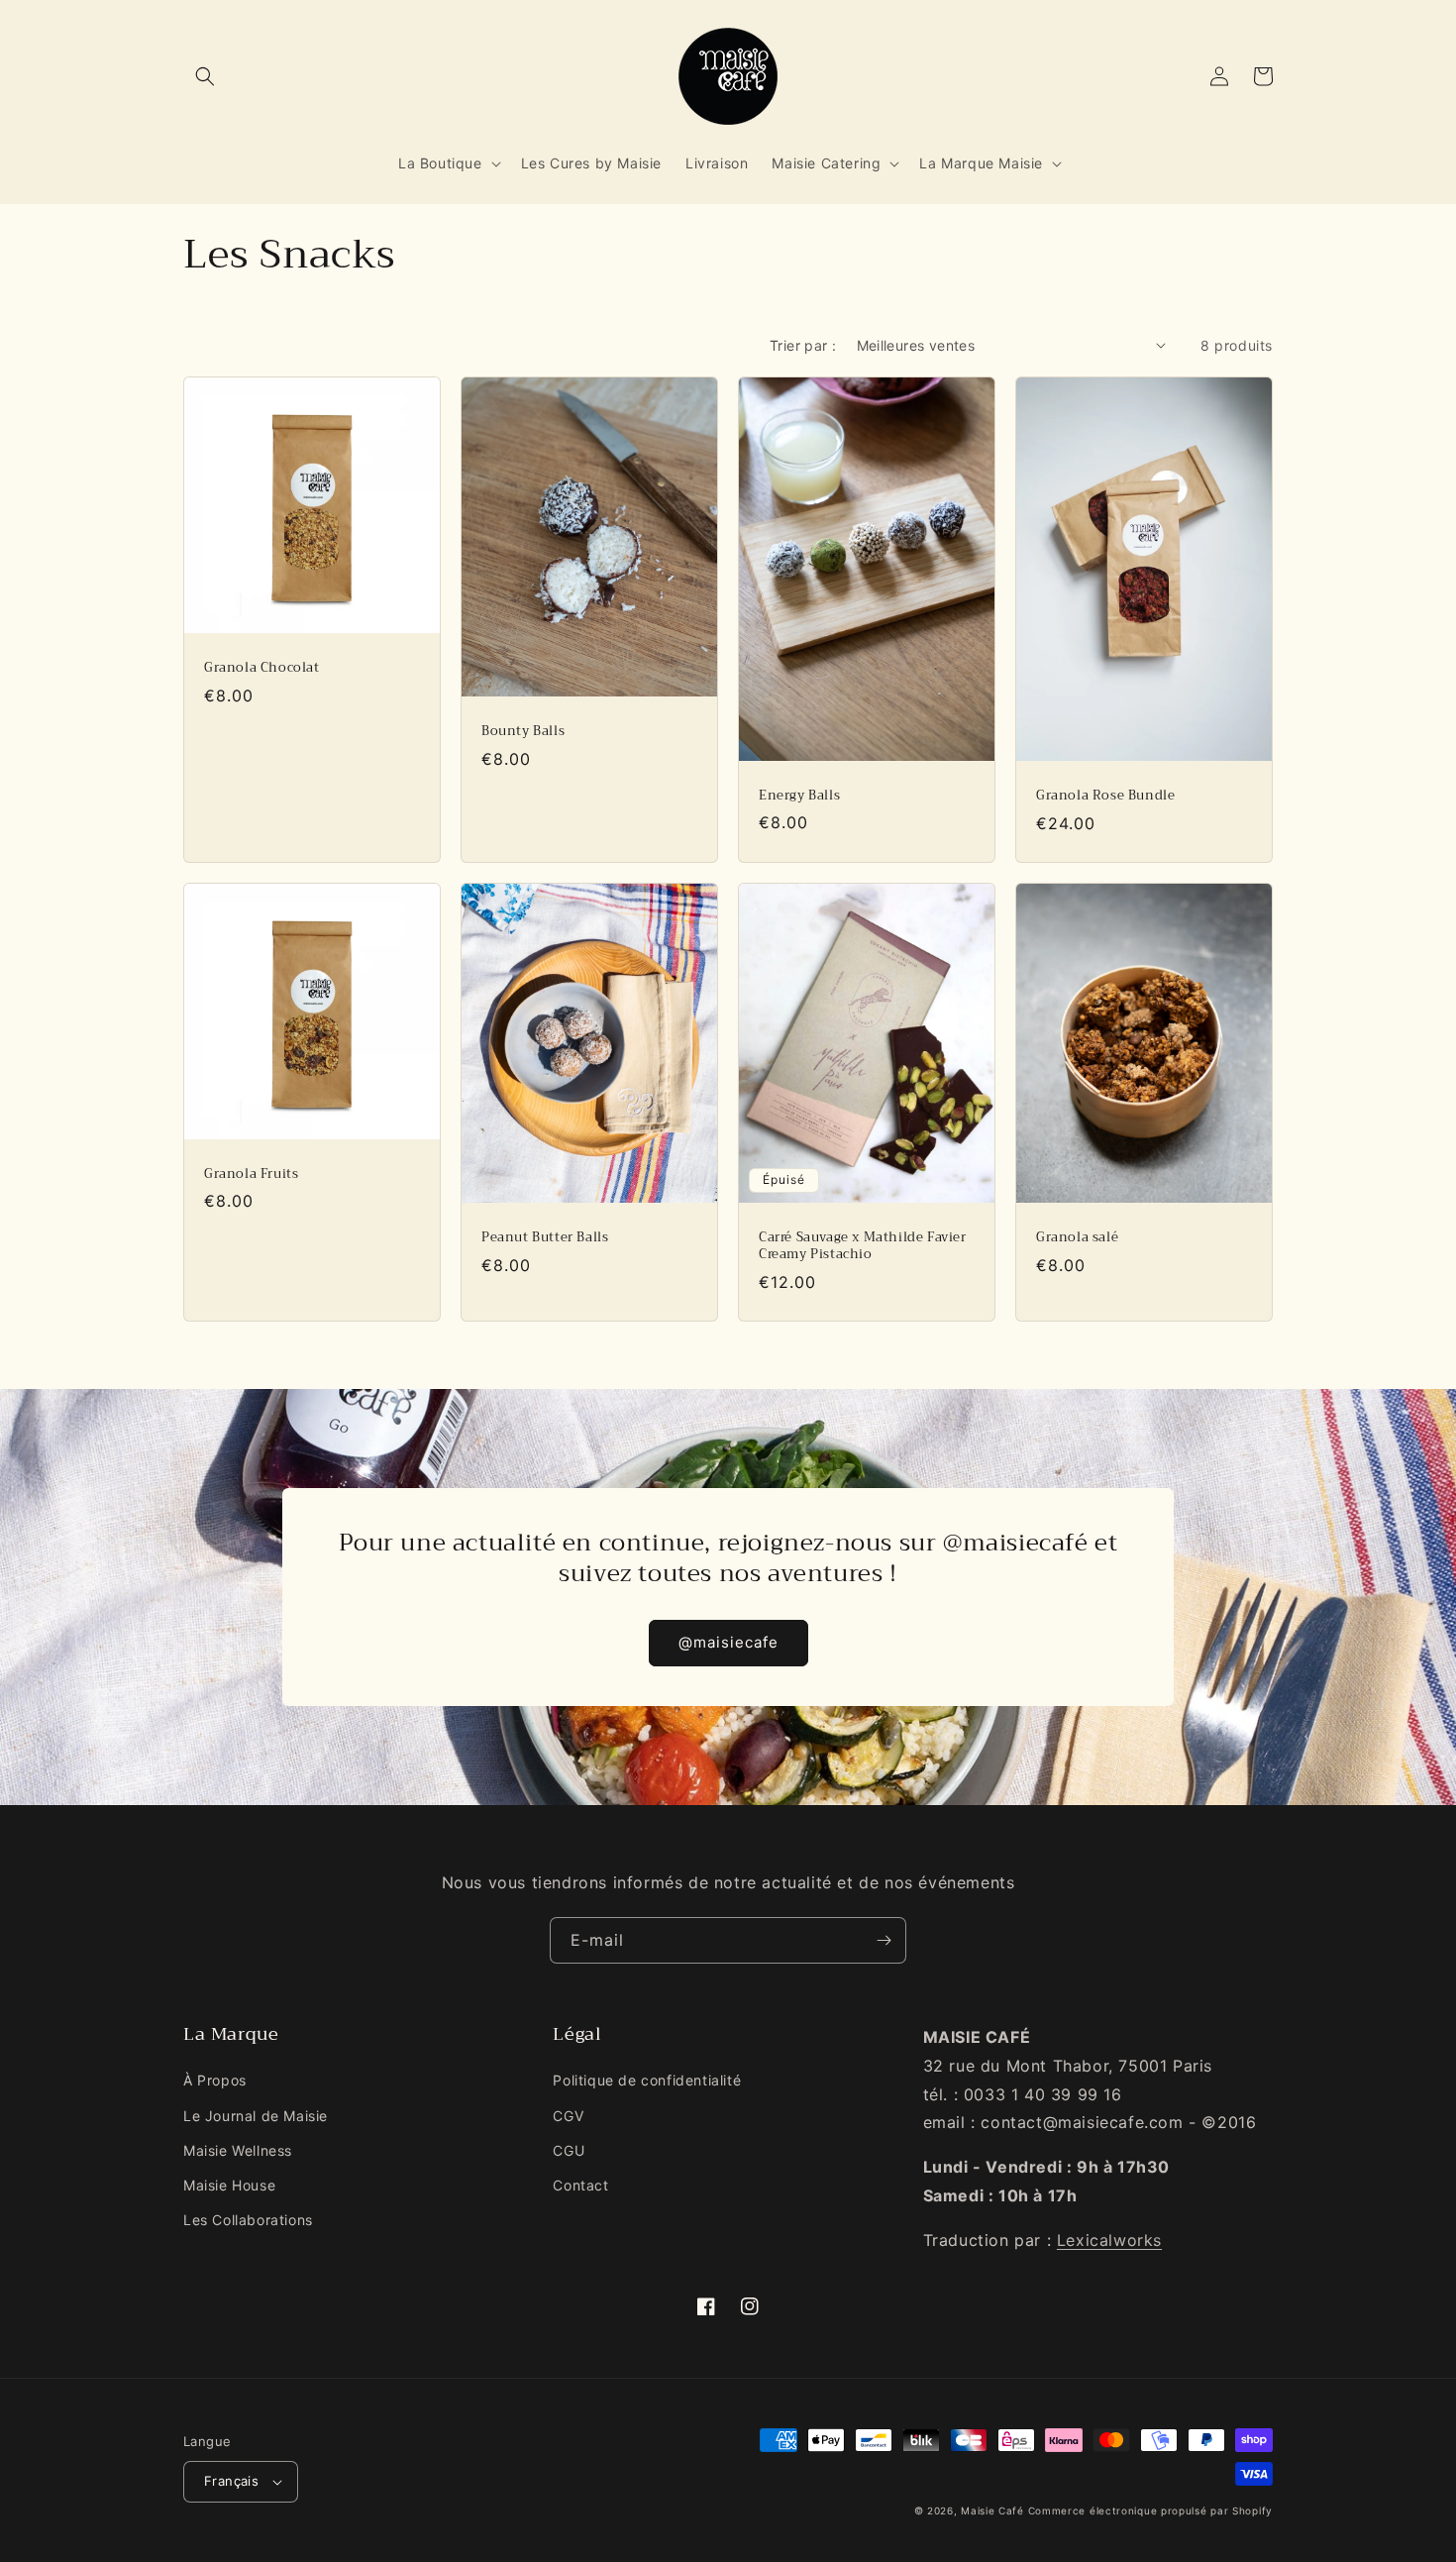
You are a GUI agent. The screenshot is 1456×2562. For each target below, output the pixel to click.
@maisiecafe (728, 1642)
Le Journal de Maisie (256, 2116)
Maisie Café (992, 2510)
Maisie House (229, 2185)
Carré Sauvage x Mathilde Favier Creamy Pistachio (863, 1246)
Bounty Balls (523, 732)
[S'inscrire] (884, 1940)
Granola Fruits (251, 1174)
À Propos (215, 2080)
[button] (205, 76)
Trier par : (803, 345)
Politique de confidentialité (647, 2080)
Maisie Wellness (238, 2150)
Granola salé (1077, 1238)
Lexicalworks (1109, 2240)
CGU (569, 2150)
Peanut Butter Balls (545, 1238)
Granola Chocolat (262, 668)
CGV (568, 2116)
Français (231, 2481)
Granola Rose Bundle (1105, 796)
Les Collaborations (248, 2220)
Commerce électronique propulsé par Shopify (1150, 2510)
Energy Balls (799, 796)
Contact (580, 2185)
